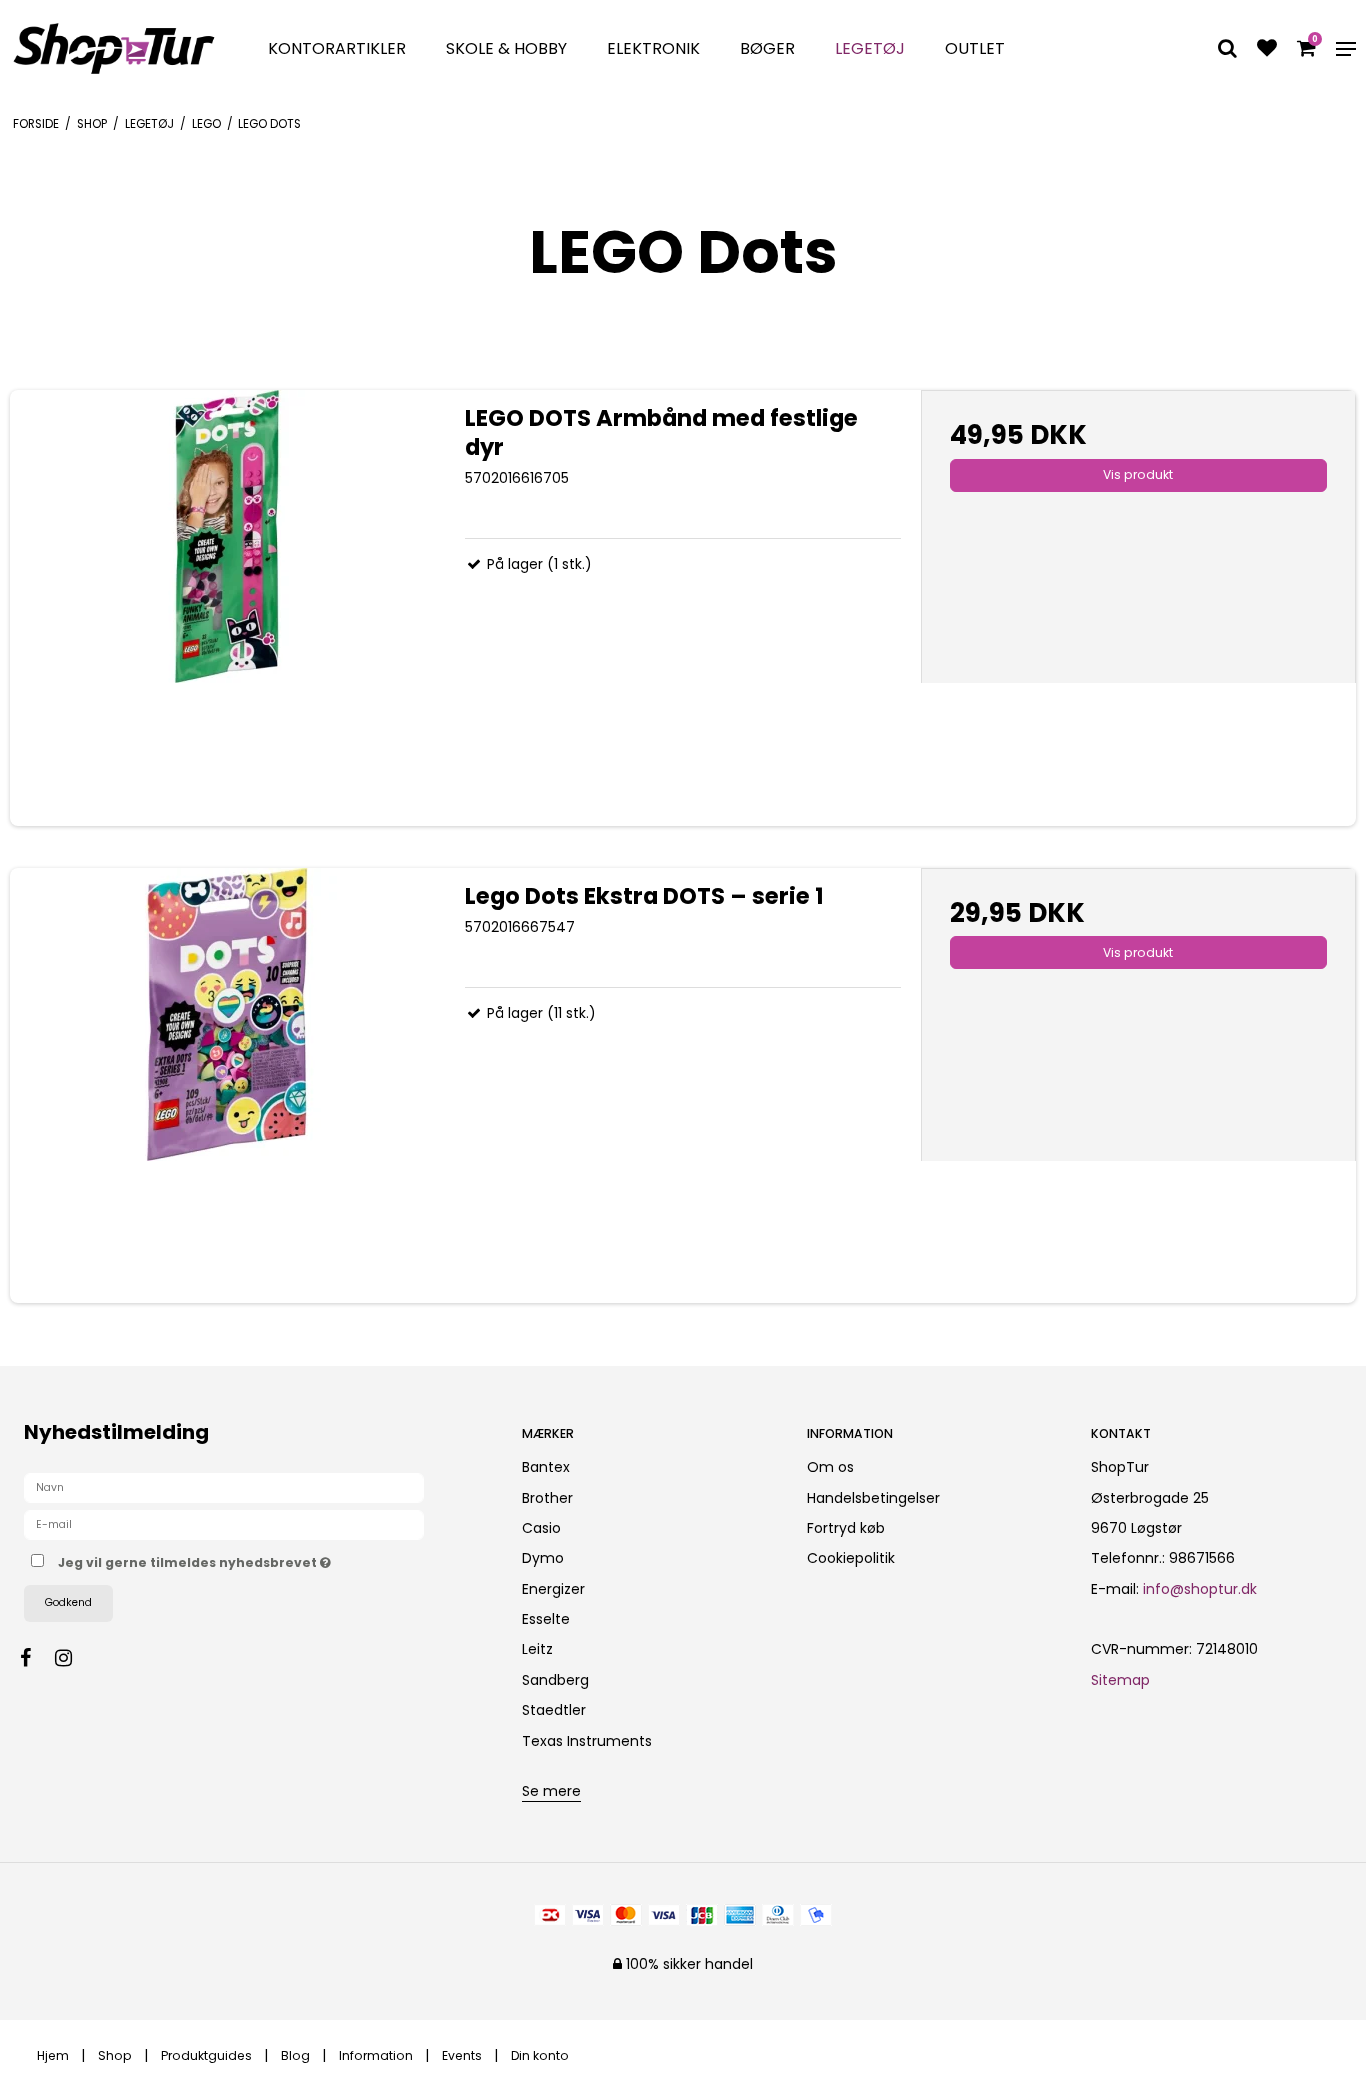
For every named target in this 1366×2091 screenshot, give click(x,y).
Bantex (546, 1467)
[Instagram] (73, 1658)
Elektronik (653, 48)
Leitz (537, 1649)
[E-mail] (224, 1524)
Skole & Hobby (506, 48)
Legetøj (870, 48)
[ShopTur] (114, 48)
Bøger (767, 48)
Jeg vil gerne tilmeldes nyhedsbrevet (269, 1559)
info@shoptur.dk (1200, 1589)
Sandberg (555, 1680)
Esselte (546, 1619)
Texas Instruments (587, 1741)
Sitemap (1120, 1680)
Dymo (543, 1558)
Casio (541, 1528)
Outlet (975, 48)
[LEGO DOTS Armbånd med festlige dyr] (227, 607)
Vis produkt (1138, 474)
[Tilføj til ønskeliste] (1267, 50)
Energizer (553, 1589)
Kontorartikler (337, 48)
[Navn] (224, 1487)
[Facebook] (35, 1658)
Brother (547, 1498)
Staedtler (554, 1710)
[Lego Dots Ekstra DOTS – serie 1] (227, 1085)
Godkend (68, 1602)
